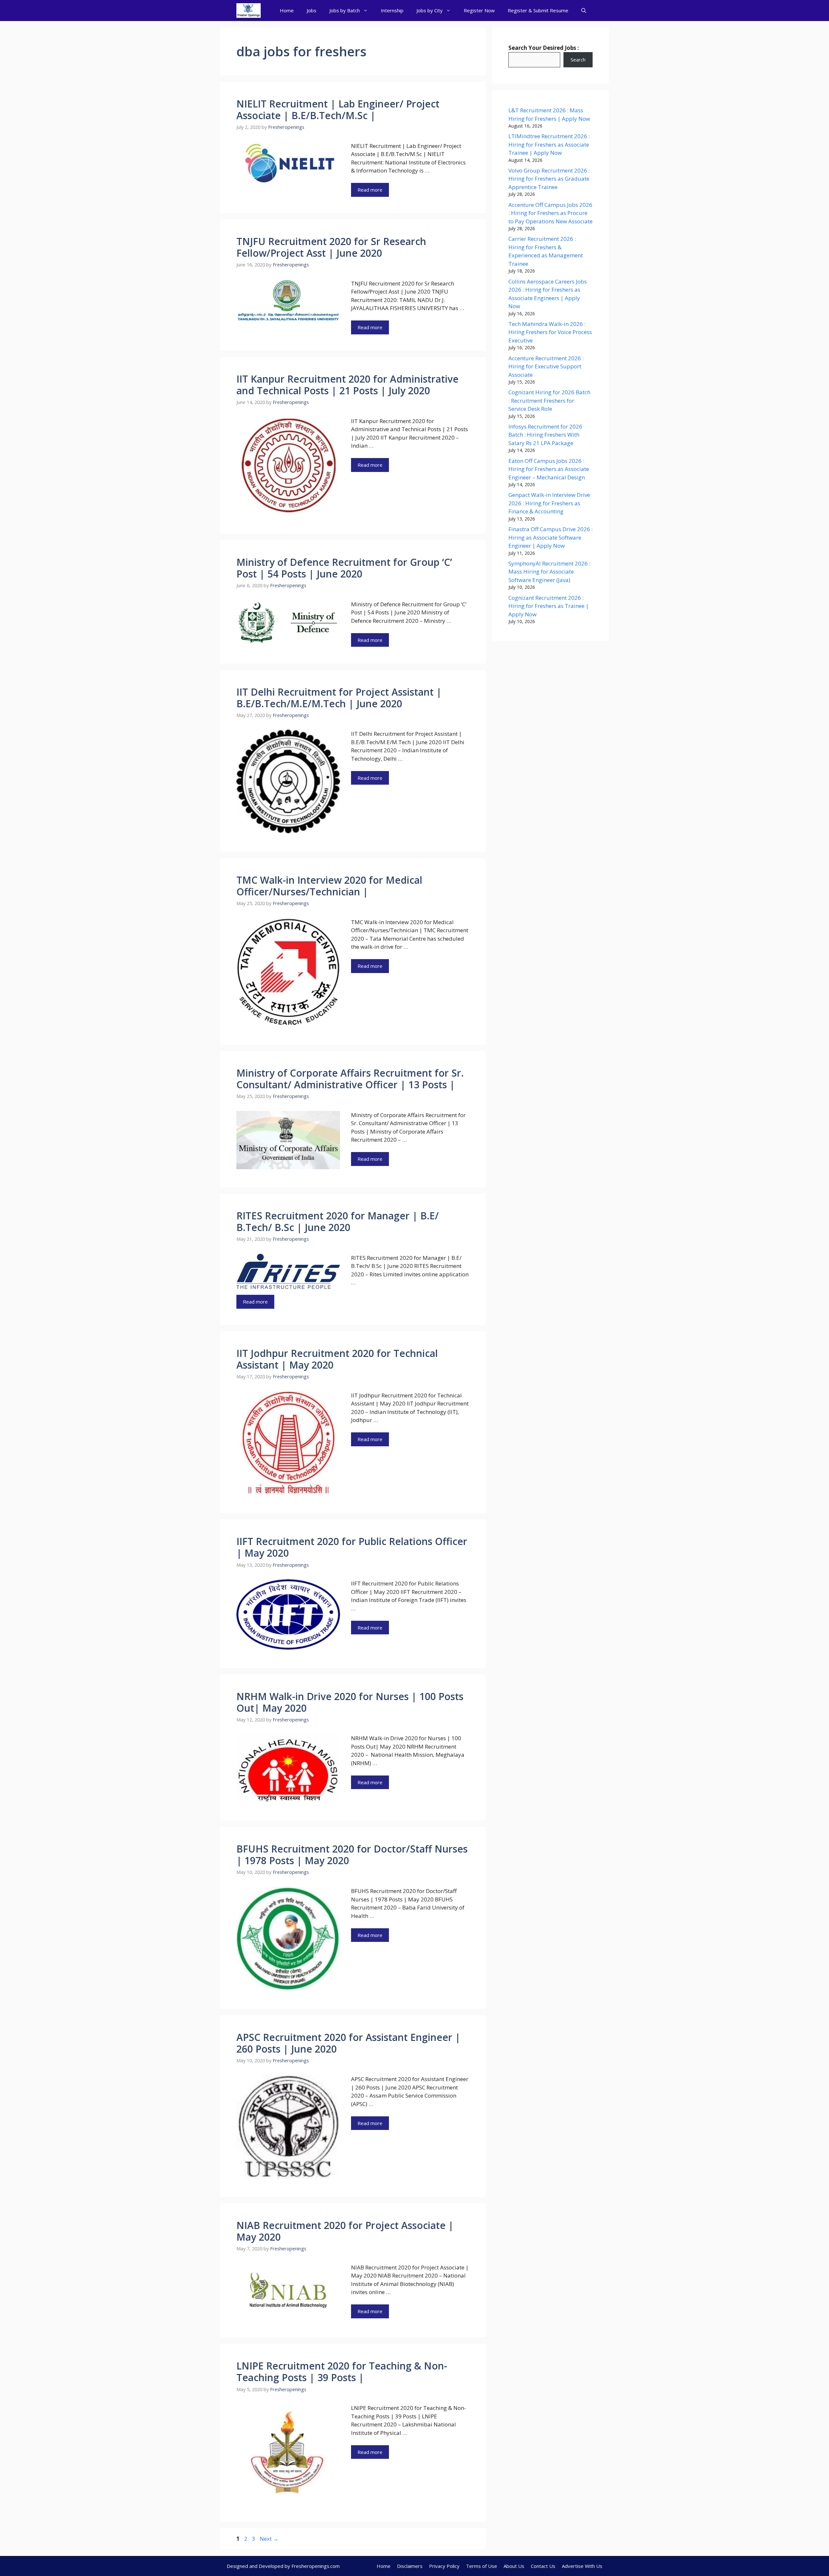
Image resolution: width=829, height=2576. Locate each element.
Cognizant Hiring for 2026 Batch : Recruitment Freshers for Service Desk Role (549, 400)
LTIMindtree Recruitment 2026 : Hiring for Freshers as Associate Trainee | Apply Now (549, 144)
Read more (370, 190)
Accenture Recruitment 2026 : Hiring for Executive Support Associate (546, 366)
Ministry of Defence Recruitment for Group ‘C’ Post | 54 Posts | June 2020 (344, 568)
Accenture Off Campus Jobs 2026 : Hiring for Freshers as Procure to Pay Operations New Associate (551, 213)
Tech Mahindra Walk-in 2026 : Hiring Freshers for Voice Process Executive (550, 332)
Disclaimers (410, 2566)
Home (287, 10)
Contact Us (543, 2566)
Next (269, 2539)
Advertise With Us (582, 2566)
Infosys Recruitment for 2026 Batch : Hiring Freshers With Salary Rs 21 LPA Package (545, 435)
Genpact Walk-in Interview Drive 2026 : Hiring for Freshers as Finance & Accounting (549, 503)
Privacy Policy (444, 2566)
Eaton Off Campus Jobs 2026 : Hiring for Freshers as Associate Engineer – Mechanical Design (549, 469)
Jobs (312, 10)
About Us (514, 2566)
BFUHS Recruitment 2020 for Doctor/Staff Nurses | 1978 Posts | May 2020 (352, 1855)
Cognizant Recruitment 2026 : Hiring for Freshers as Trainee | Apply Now (549, 606)
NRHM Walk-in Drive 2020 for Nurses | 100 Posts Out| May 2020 (350, 1702)
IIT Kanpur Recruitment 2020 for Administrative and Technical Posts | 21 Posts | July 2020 (347, 385)
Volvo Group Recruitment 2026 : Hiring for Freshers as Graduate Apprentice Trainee (549, 179)
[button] (584, 11)
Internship (392, 10)
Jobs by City (430, 10)
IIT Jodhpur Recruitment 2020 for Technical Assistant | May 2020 (337, 1359)
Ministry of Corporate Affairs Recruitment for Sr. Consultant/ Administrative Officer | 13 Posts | (350, 1079)
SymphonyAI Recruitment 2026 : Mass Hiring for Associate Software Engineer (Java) (549, 572)
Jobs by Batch (345, 10)
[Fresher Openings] (249, 11)
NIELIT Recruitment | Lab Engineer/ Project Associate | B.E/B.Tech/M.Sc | (338, 110)
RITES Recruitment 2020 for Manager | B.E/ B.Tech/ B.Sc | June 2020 (338, 1221)
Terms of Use (482, 2566)
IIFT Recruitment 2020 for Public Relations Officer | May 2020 (352, 1547)
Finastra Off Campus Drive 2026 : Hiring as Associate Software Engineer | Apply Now (551, 537)
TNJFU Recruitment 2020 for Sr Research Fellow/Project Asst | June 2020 (331, 247)
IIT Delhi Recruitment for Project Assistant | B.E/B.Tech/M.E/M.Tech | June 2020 (339, 698)
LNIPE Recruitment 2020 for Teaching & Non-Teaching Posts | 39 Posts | (342, 2372)
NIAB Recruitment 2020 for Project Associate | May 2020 (345, 2231)
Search (578, 60)
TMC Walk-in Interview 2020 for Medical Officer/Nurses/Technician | (329, 886)
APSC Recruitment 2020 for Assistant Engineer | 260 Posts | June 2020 (348, 2043)
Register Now (479, 10)
